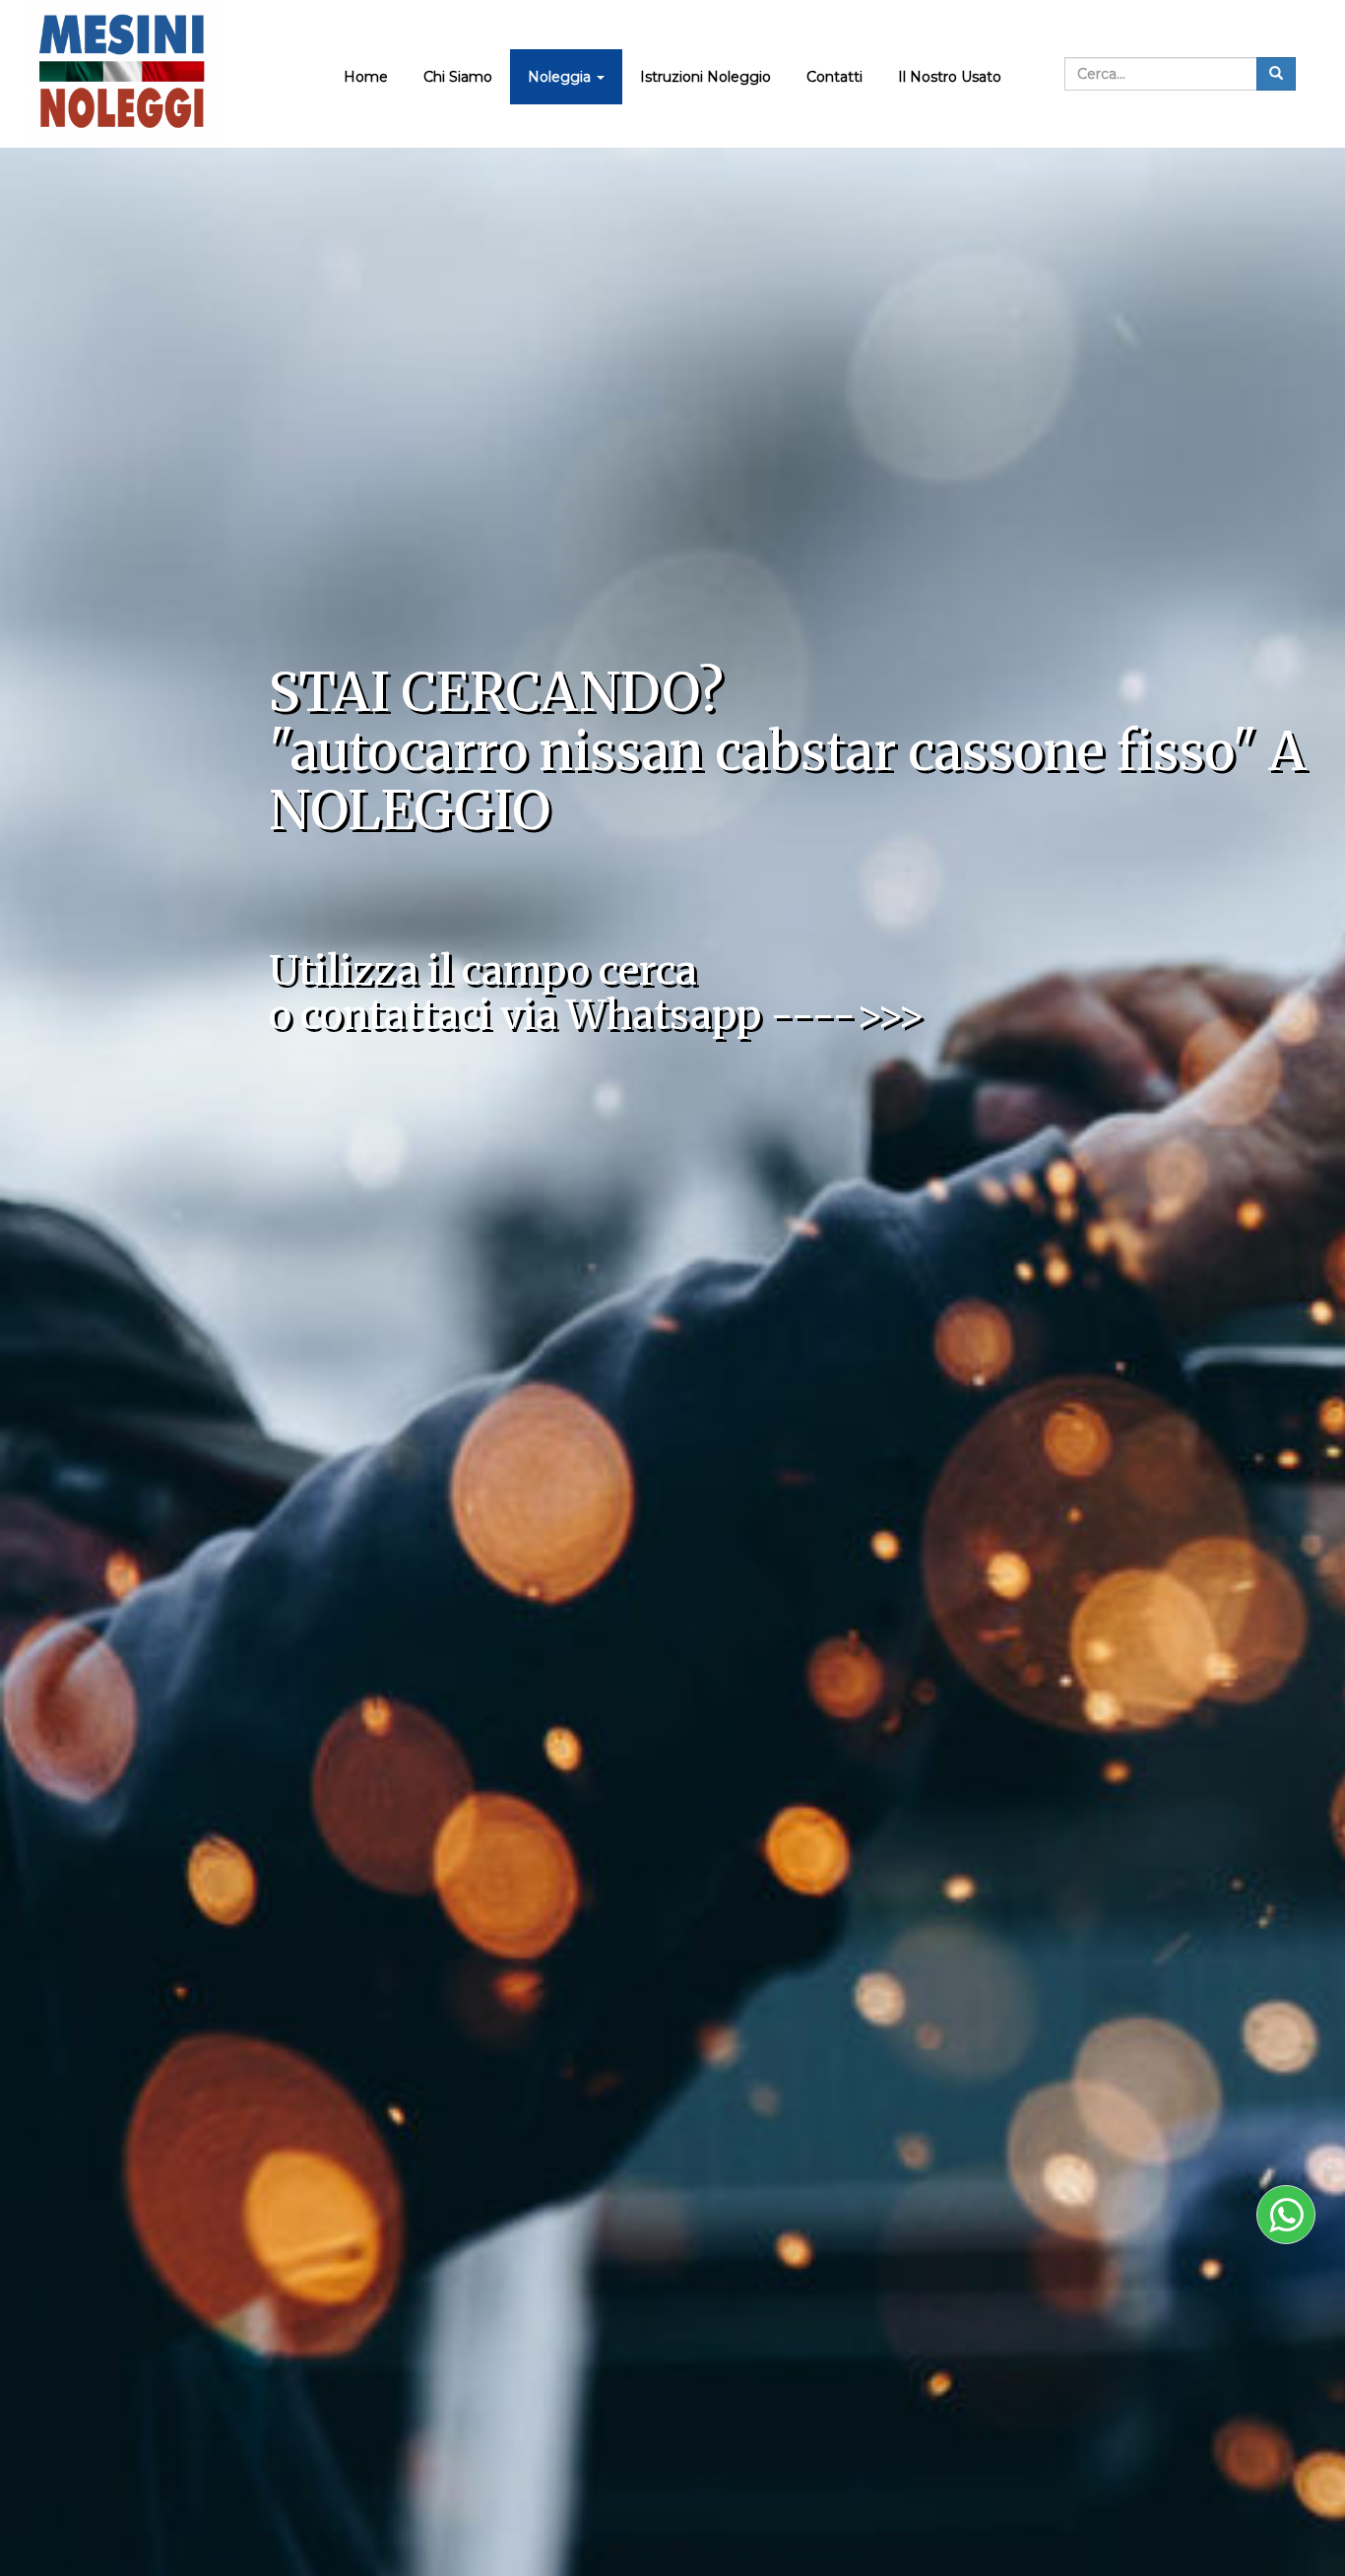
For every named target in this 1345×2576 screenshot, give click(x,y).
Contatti (834, 77)
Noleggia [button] (561, 77)
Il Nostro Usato (950, 77)
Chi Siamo (458, 77)
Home (366, 77)
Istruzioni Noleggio (705, 77)
